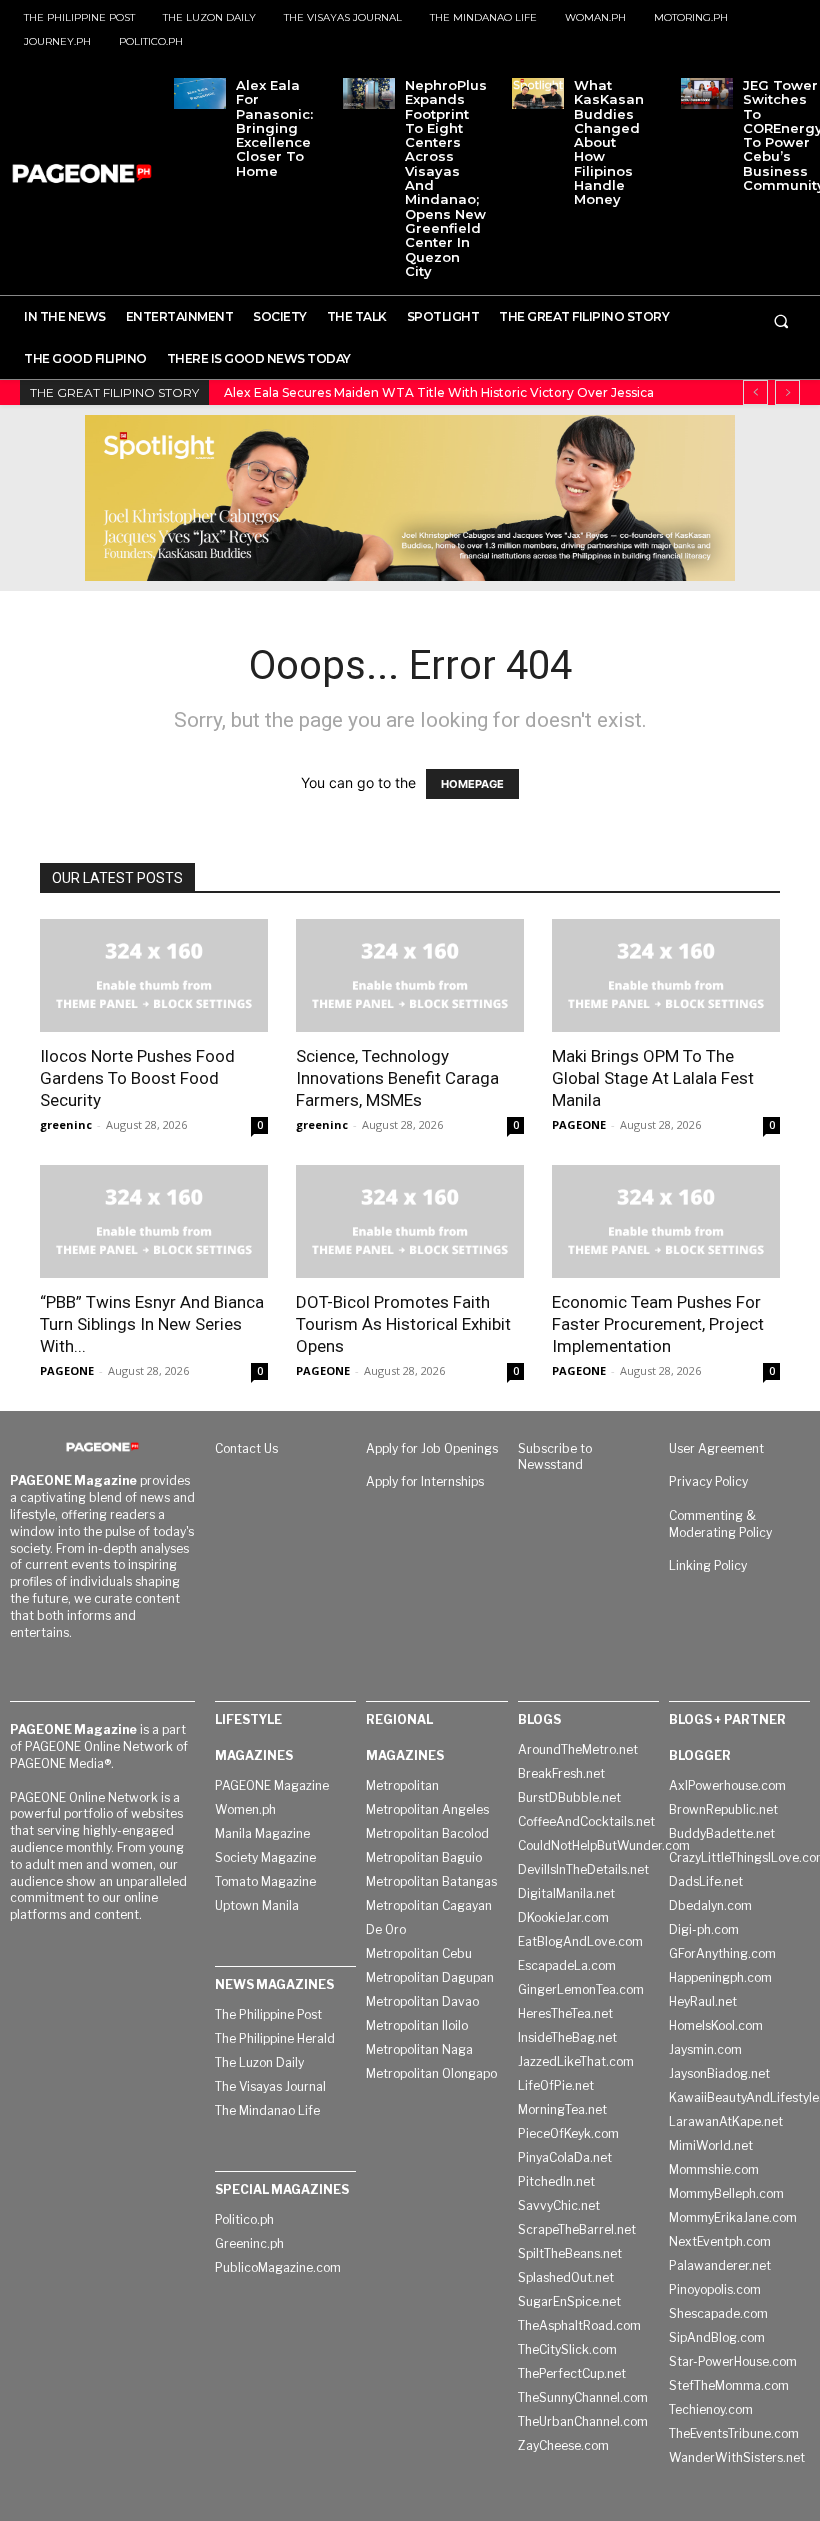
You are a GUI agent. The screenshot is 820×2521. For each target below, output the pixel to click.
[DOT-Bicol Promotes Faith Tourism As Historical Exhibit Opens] (410, 1221)
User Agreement (716, 1448)
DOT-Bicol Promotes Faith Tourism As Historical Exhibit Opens (403, 1324)
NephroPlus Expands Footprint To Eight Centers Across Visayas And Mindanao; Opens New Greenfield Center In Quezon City (446, 178)
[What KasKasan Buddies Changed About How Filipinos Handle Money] (538, 93)
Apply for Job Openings (432, 1448)
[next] (787, 392)
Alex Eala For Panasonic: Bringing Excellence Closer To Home (274, 128)
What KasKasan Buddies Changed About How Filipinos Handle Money (609, 142)
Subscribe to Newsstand (555, 1457)
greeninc (66, 1124)
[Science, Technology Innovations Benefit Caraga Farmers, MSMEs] (410, 975)
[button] (781, 321)
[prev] (755, 392)
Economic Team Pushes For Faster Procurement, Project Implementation (658, 1324)
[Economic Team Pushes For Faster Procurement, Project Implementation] (666, 1221)
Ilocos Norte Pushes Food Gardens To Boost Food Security (137, 1078)
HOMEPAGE (472, 784)
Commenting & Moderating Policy (720, 1524)
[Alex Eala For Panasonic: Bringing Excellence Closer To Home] (200, 93)
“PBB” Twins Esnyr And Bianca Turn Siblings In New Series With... (152, 1324)
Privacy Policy (708, 1481)
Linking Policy (708, 1565)
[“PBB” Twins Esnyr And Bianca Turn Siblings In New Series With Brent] (154, 1221)
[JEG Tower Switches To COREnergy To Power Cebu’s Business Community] (707, 93)
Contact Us (246, 1448)
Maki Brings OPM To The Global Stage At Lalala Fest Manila (653, 1078)
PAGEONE (579, 1124)
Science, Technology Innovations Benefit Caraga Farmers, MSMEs (397, 1078)
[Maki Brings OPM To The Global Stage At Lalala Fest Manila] (666, 975)
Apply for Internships (425, 1481)
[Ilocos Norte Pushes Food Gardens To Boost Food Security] (154, 975)
